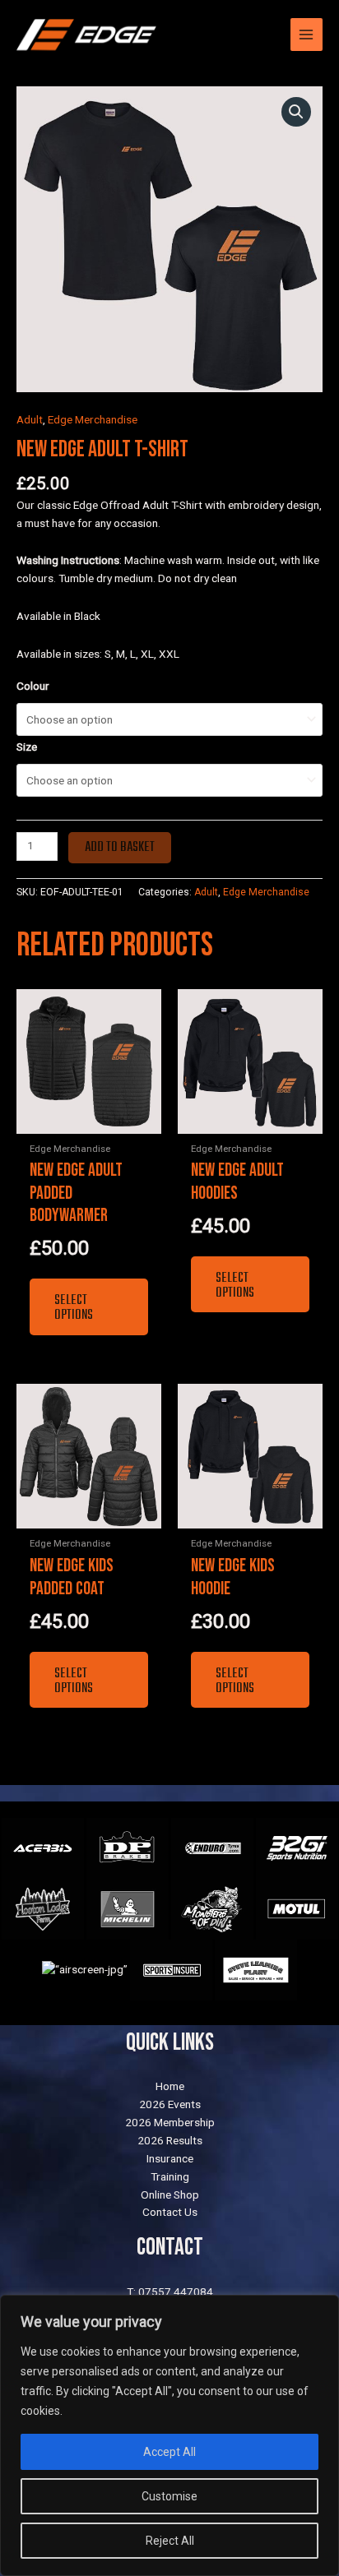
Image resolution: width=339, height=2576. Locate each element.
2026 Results (170, 2140)
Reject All (170, 2541)
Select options (74, 1308)
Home (170, 2086)
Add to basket (120, 848)
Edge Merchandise (93, 419)
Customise (169, 2496)
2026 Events (170, 2104)
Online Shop (170, 2194)
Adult (30, 419)
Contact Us (170, 2212)
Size (27, 747)
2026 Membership (170, 2122)
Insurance (170, 2158)
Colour (33, 686)
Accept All (169, 2452)
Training (170, 2176)
